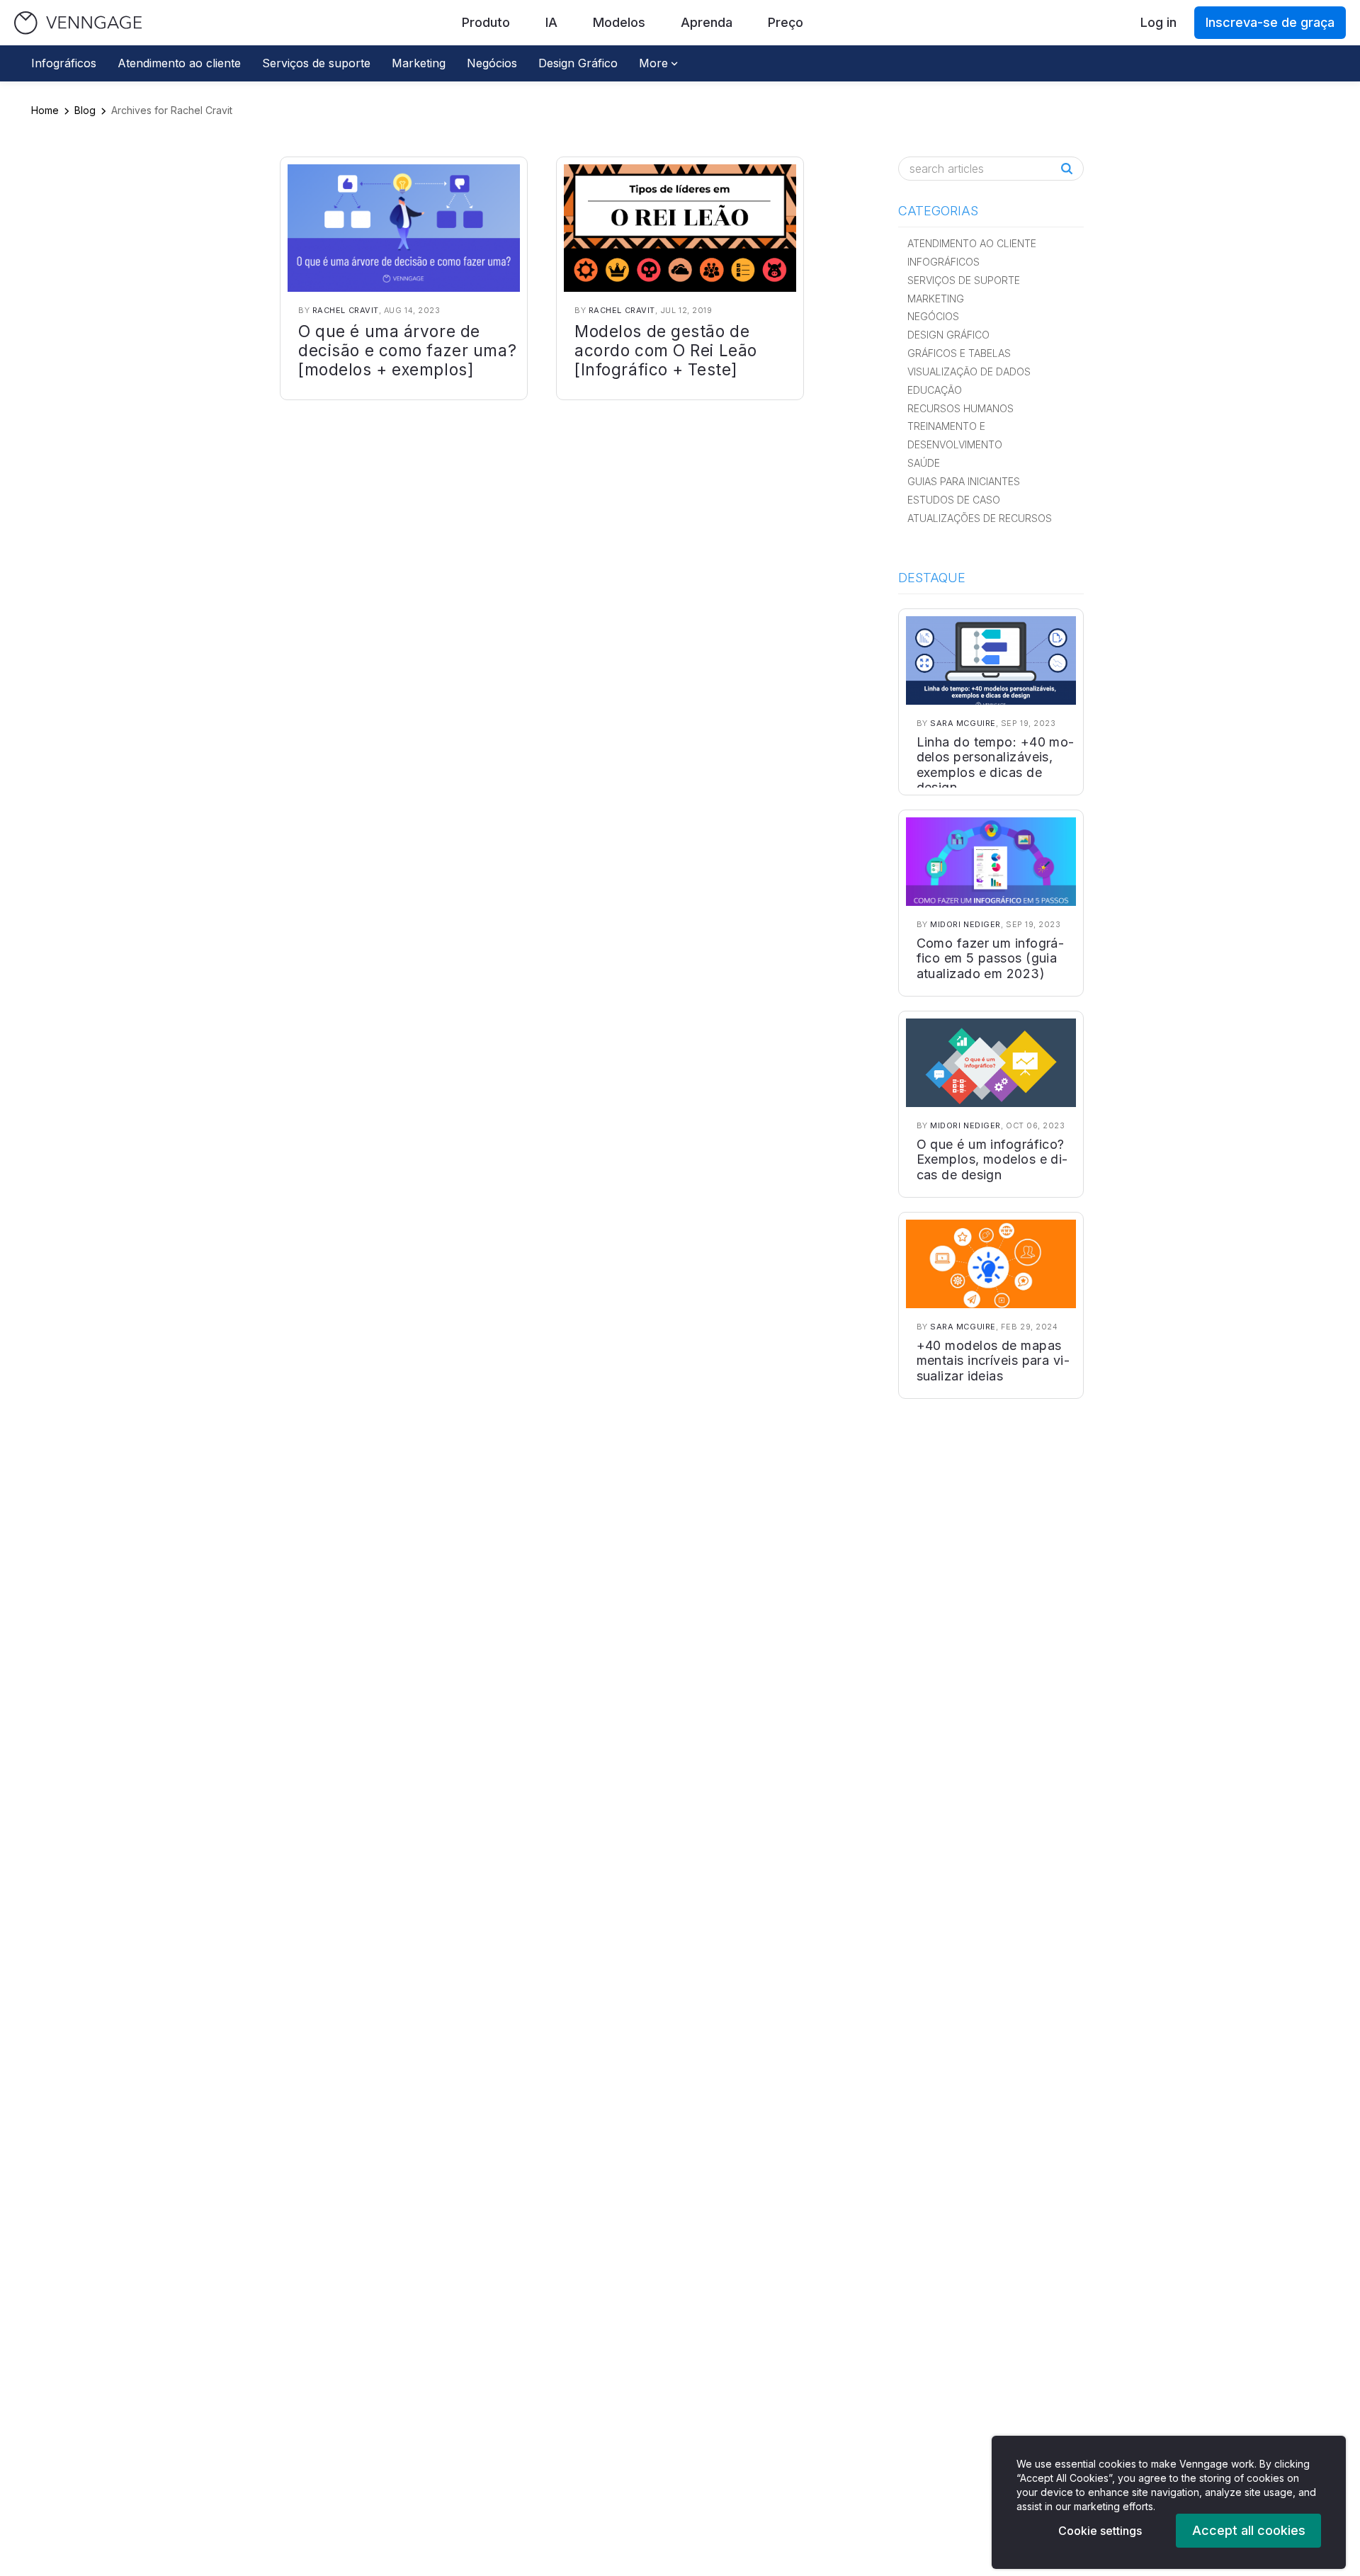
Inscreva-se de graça (1270, 22)
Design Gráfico (578, 63)
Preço (786, 22)
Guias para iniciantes (964, 481)
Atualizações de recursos (980, 518)
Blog (85, 110)
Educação (935, 390)
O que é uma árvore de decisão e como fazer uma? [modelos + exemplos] (407, 350)
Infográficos (64, 63)
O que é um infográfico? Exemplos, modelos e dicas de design (992, 1159)
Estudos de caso (954, 500)
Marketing (419, 63)
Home (45, 110)
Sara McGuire (963, 723)
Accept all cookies (1249, 2530)
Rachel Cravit (346, 310)
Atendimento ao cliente (179, 63)
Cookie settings (1100, 2531)
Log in (1158, 22)
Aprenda (707, 22)
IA (551, 22)
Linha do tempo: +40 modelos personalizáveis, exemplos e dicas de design (996, 765)
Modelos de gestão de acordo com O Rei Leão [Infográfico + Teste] (666, 350)
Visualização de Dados (969, 371)
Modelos (619, 22)
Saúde (924, 463)
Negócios (492, 63)
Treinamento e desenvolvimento (955, 435)
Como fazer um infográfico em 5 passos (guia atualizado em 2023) (990, 958)
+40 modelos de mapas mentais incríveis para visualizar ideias (993, 1361)
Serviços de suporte (316, 63)
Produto (486, 22)
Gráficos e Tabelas (959, 353)
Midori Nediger (965, 924)
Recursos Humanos (960, 408)
